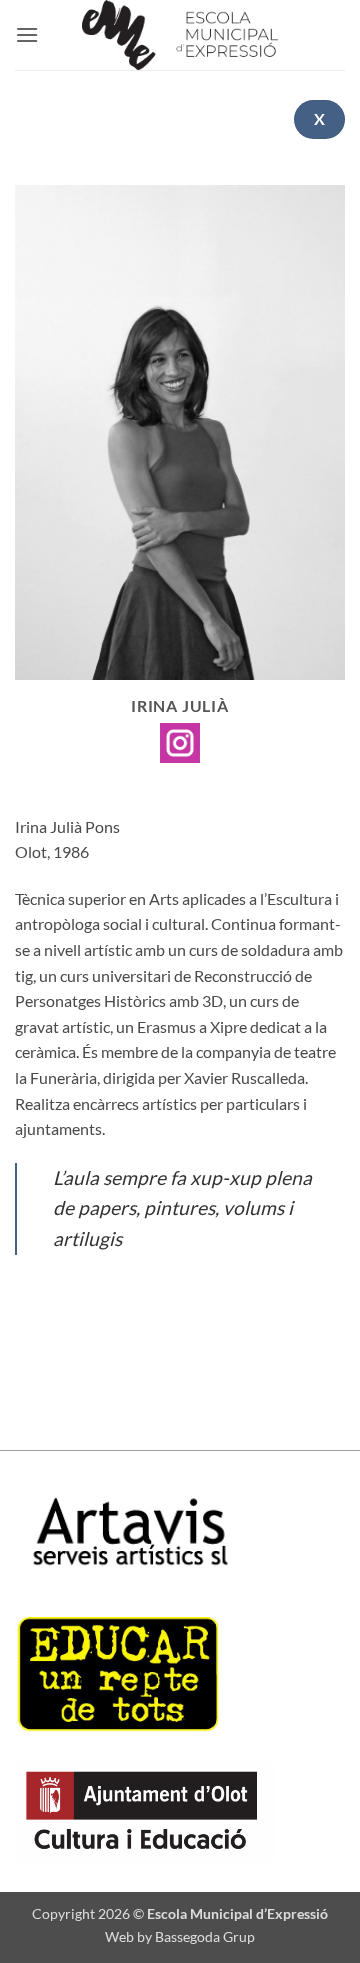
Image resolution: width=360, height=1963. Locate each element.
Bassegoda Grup (205, 1936)
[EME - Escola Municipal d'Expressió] (180, 35)
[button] (27, 34)
